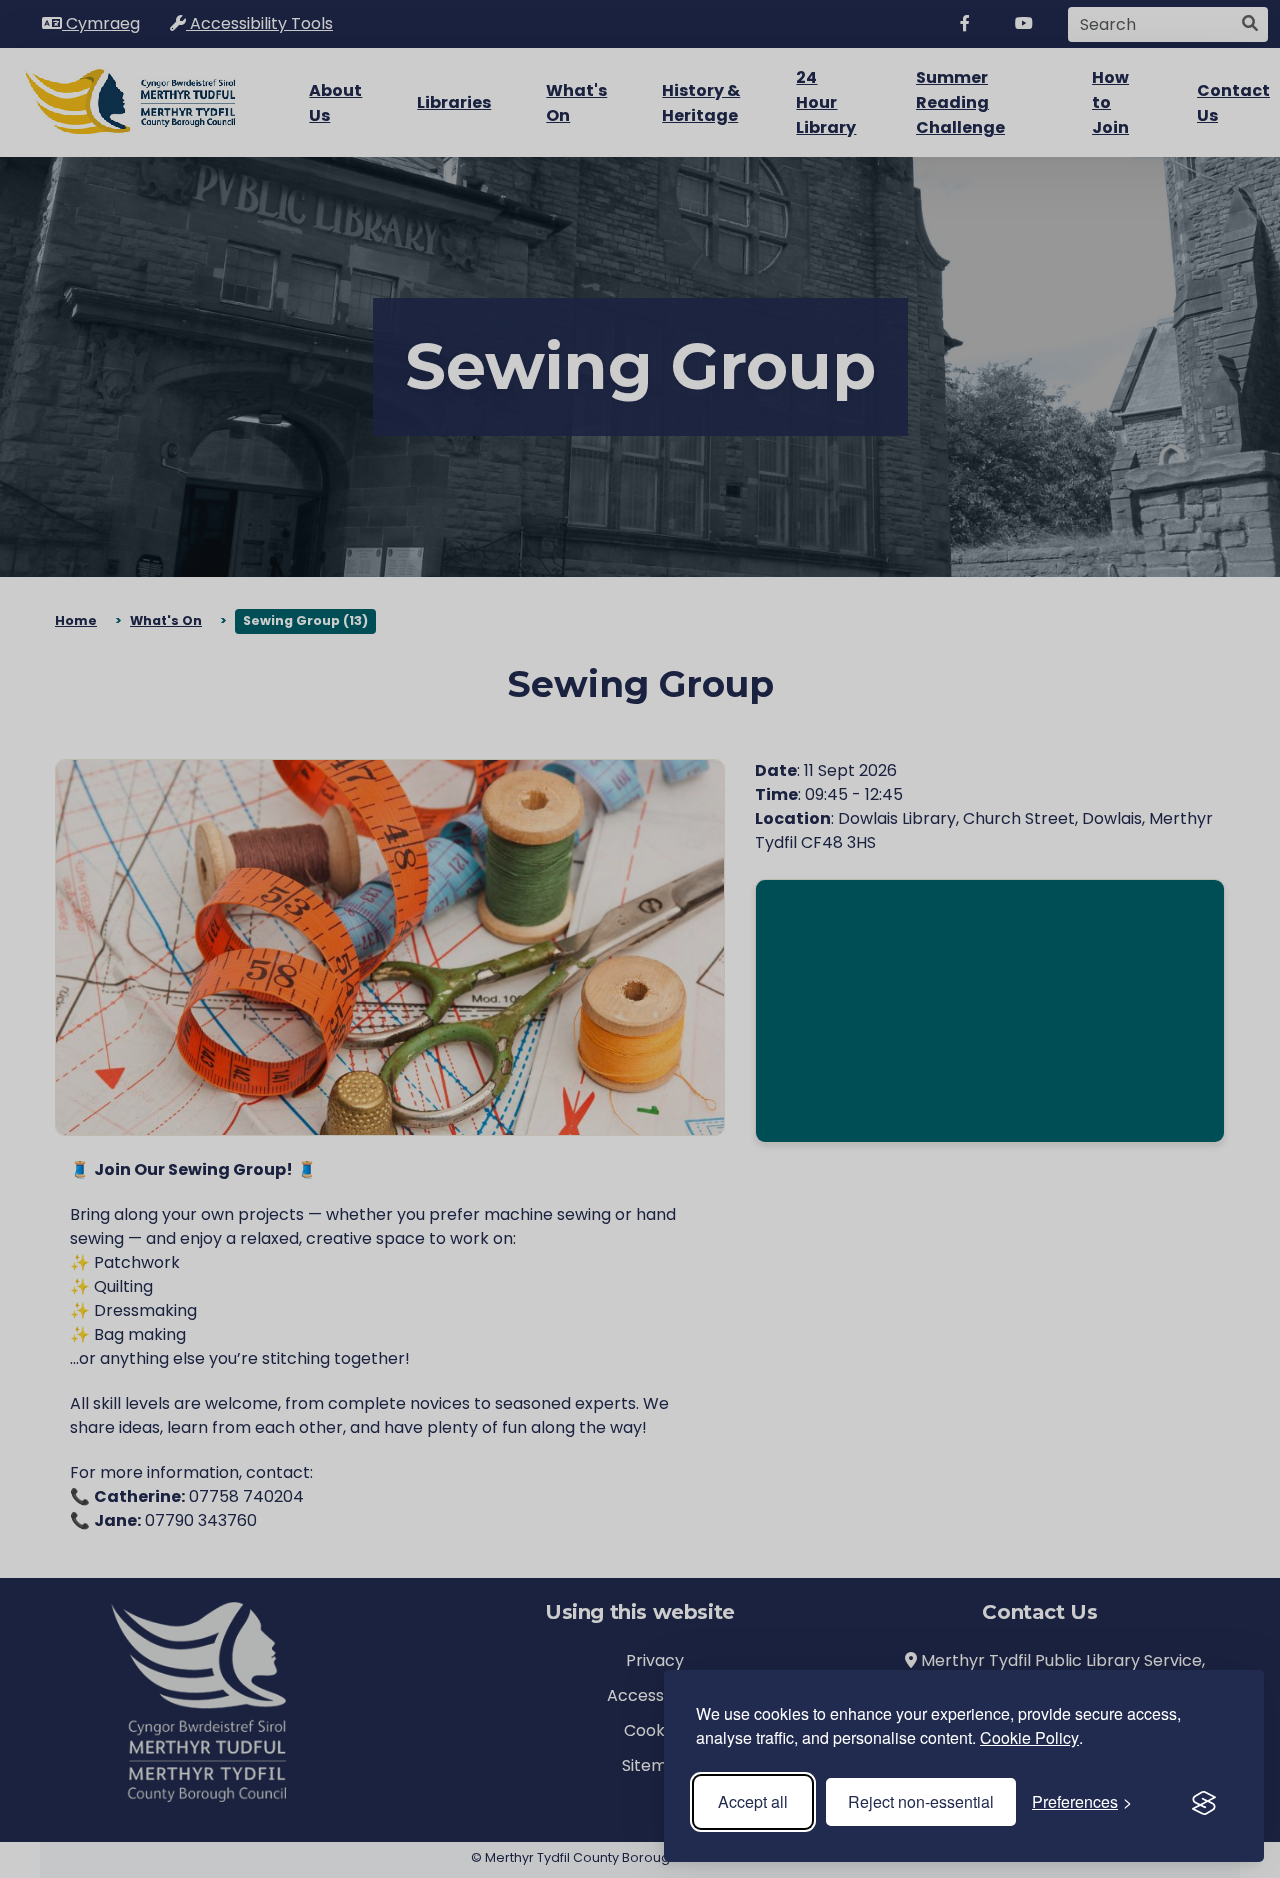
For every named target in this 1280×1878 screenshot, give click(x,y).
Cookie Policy (1029, 1737)
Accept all (753, 1801)
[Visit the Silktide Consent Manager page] (1204, 1802)
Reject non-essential (921, 1801)
